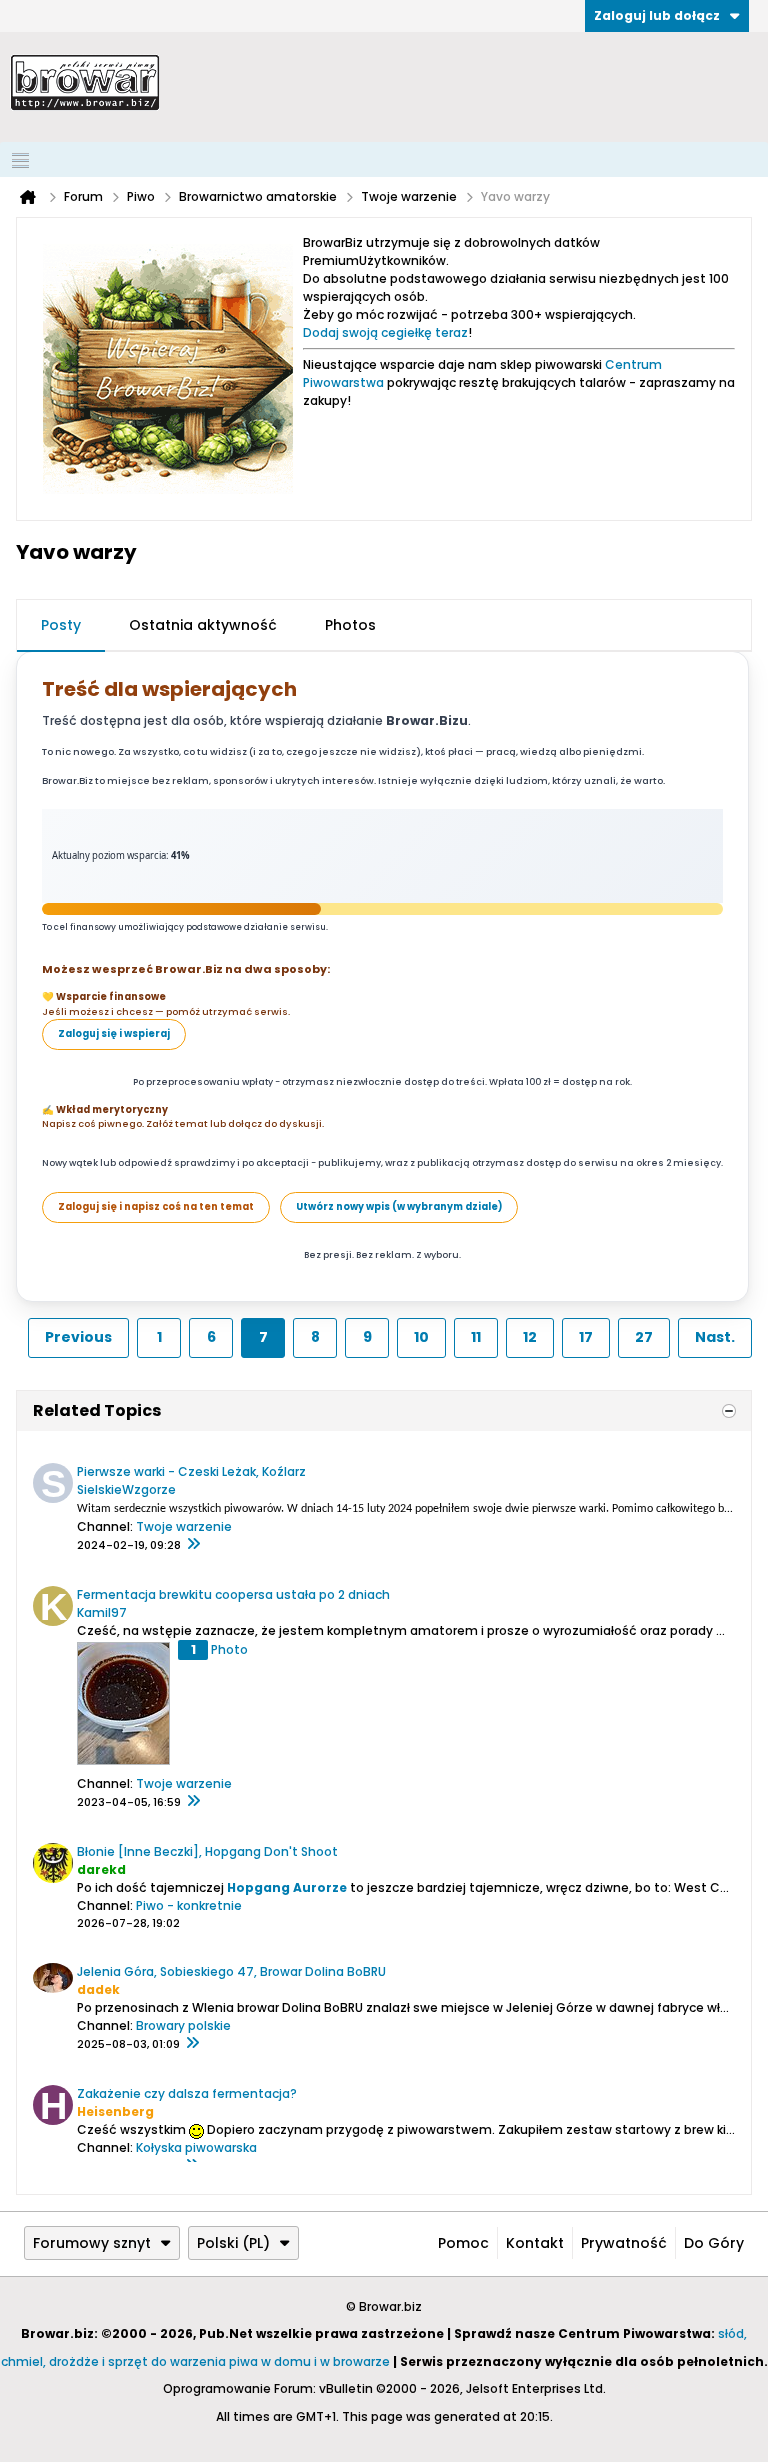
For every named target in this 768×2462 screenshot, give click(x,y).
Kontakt (535, 2243)
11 (476, 1337)
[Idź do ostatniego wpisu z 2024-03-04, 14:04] (193, 1545)
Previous (78, 1337)
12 (530, 1337)
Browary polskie (183, 2025)
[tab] (61, 626)
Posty (61, 625)
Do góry (714, 2243)
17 (586, 1337)
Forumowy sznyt (92, 2243)
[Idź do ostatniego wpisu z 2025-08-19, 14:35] (192, 2044)
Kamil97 (102, 1612)
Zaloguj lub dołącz (657, 15)
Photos (350, 625)
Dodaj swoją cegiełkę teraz (385, 332)
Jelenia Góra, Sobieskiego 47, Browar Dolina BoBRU (231, 1971)
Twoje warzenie (184, 1526)
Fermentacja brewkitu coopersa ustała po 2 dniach (233, 1594)
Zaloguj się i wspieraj (114, 1033)
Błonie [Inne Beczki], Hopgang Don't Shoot (207, 1851)
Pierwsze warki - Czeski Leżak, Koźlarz (191, 1471)
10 (421, 1337)
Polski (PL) (233, 2243)
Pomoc (463, 2243)
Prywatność (624, 2243)
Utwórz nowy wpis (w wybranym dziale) (399, 1206)
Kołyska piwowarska (196, 2147)
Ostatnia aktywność (203, 625)
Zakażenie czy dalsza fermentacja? (187, 2093)
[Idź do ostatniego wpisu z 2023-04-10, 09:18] (193, 1802)
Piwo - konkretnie (189, 1905)
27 (644, 1337)
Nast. (715, 1337)
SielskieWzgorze (126, 1489)
